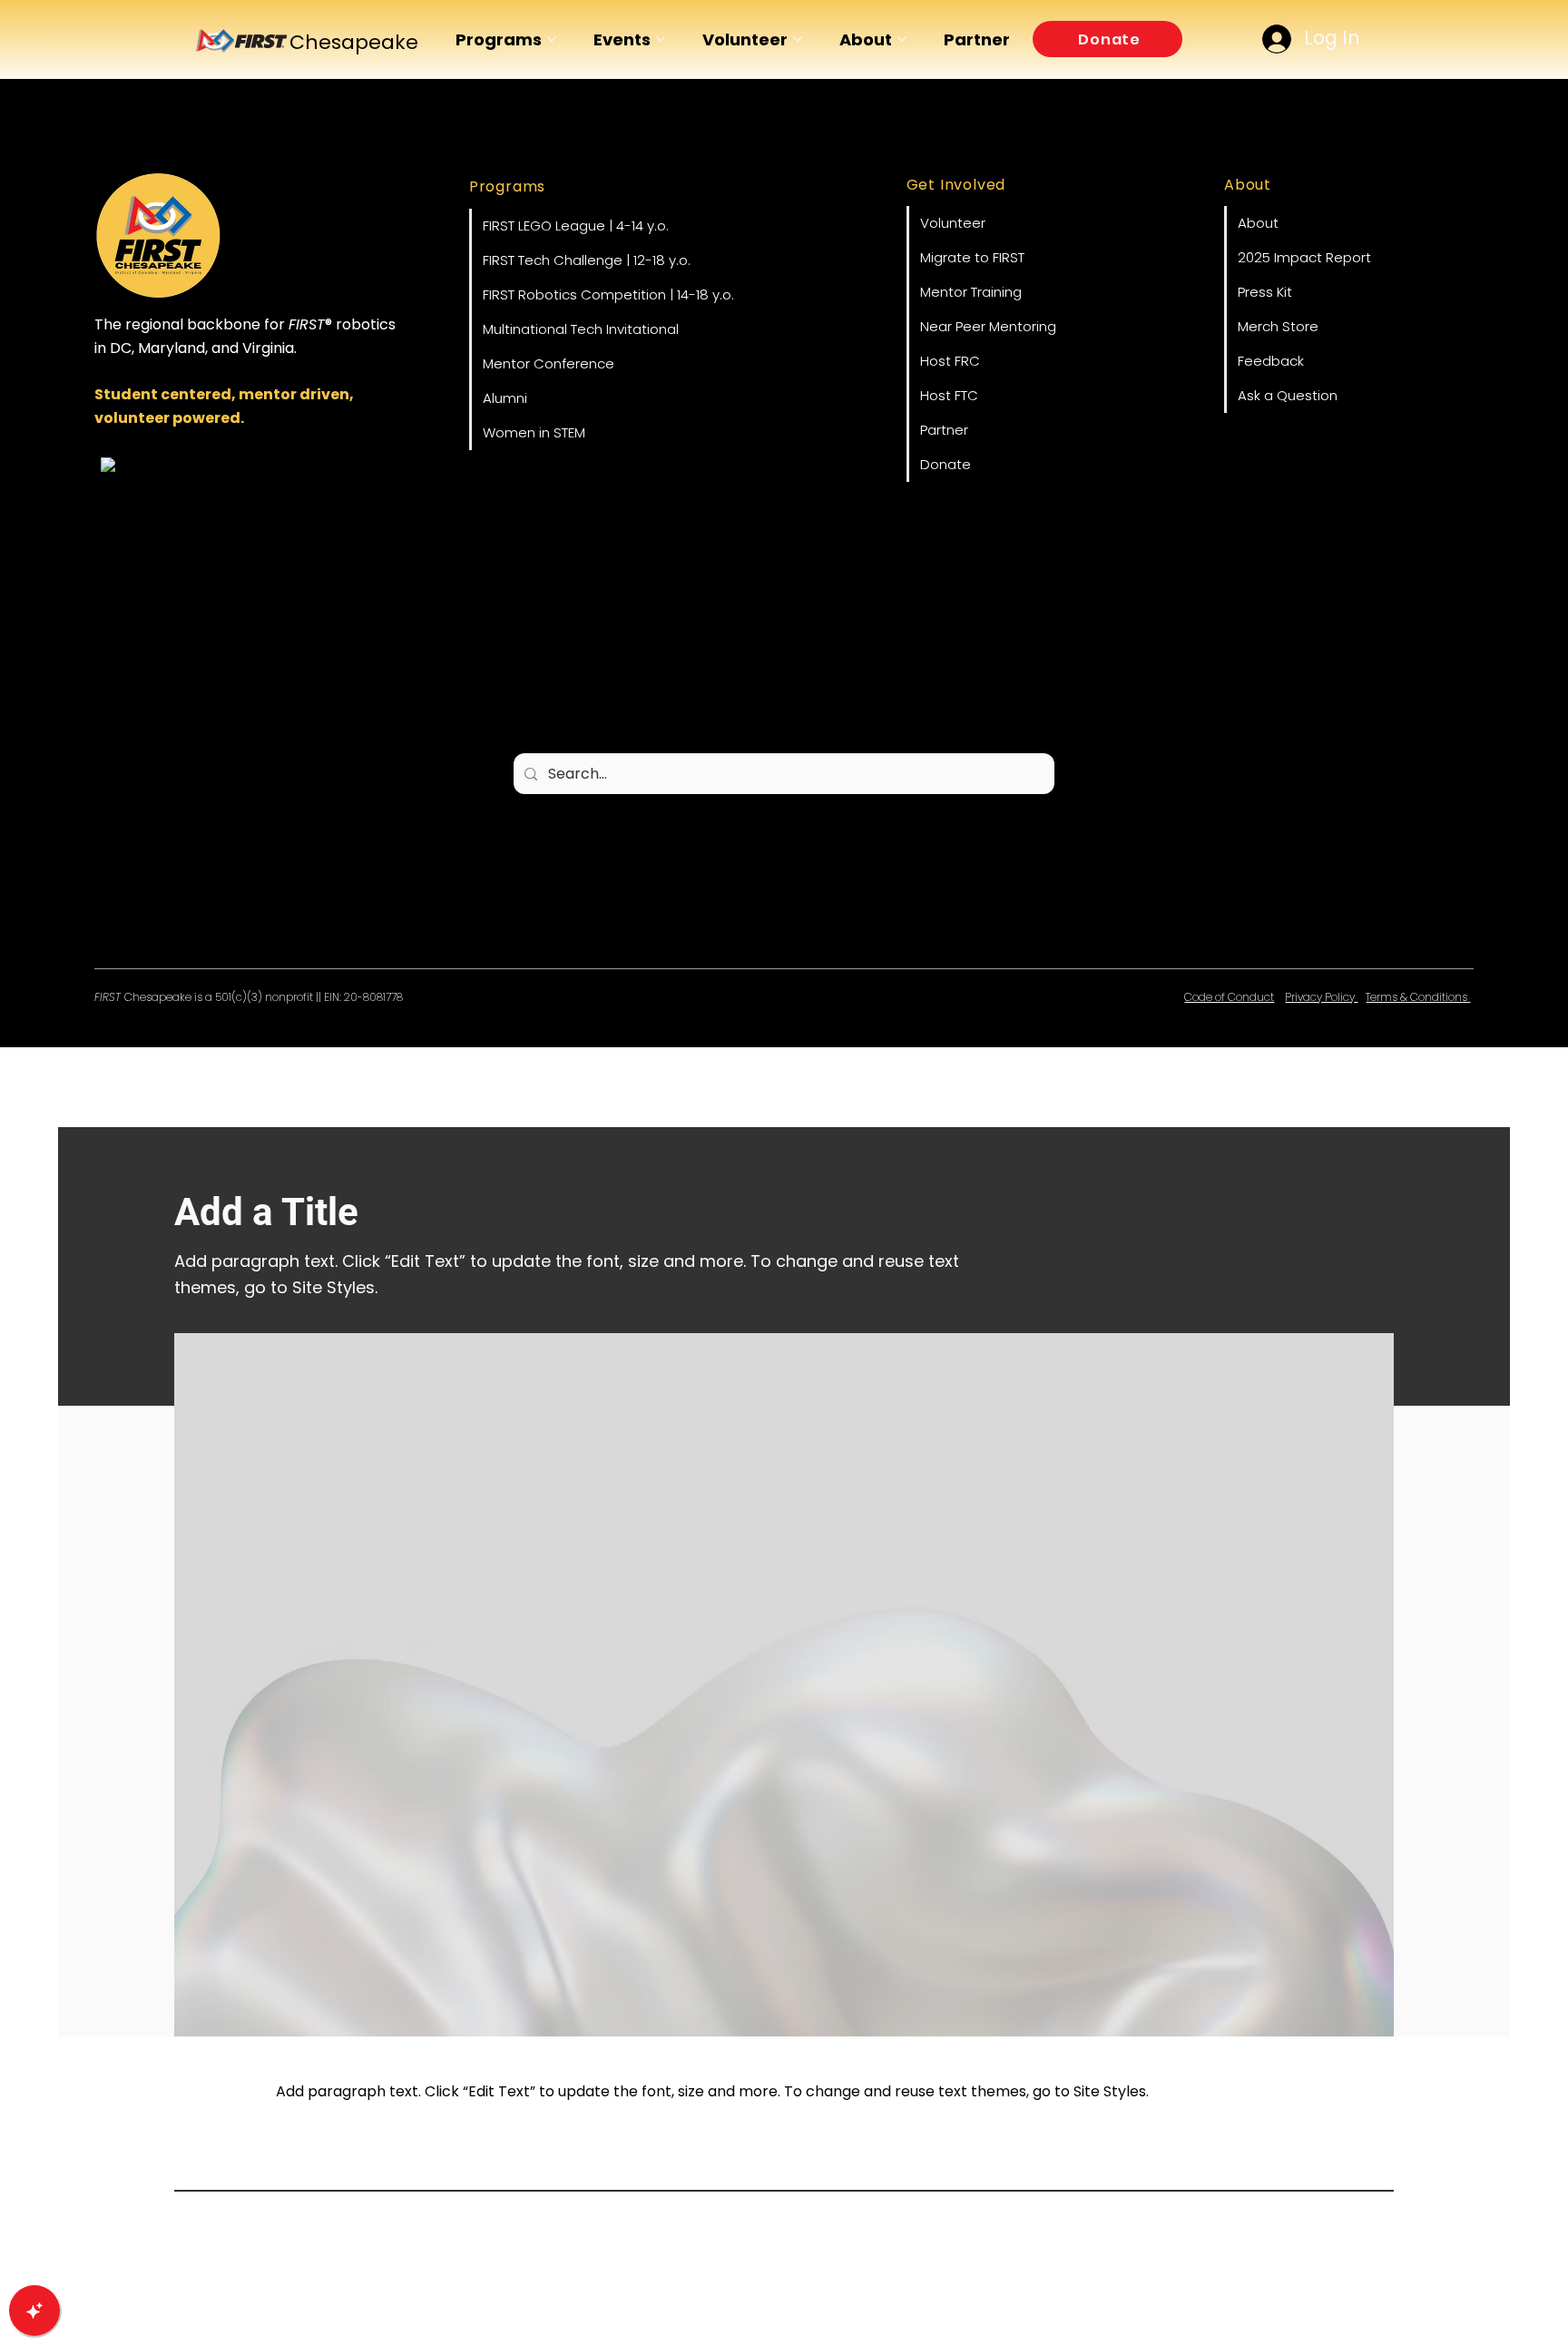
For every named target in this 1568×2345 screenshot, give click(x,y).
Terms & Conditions (1418, 997)
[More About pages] (902, 39)
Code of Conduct (1229, 997)
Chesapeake (354, 42)
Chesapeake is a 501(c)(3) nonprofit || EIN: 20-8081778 (249, 997)
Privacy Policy (1321, 997)
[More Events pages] (661, 39)
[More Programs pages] (552, 39)
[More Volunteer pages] (798, 39)
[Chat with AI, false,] (34, 2311)
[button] (1107, 39)
